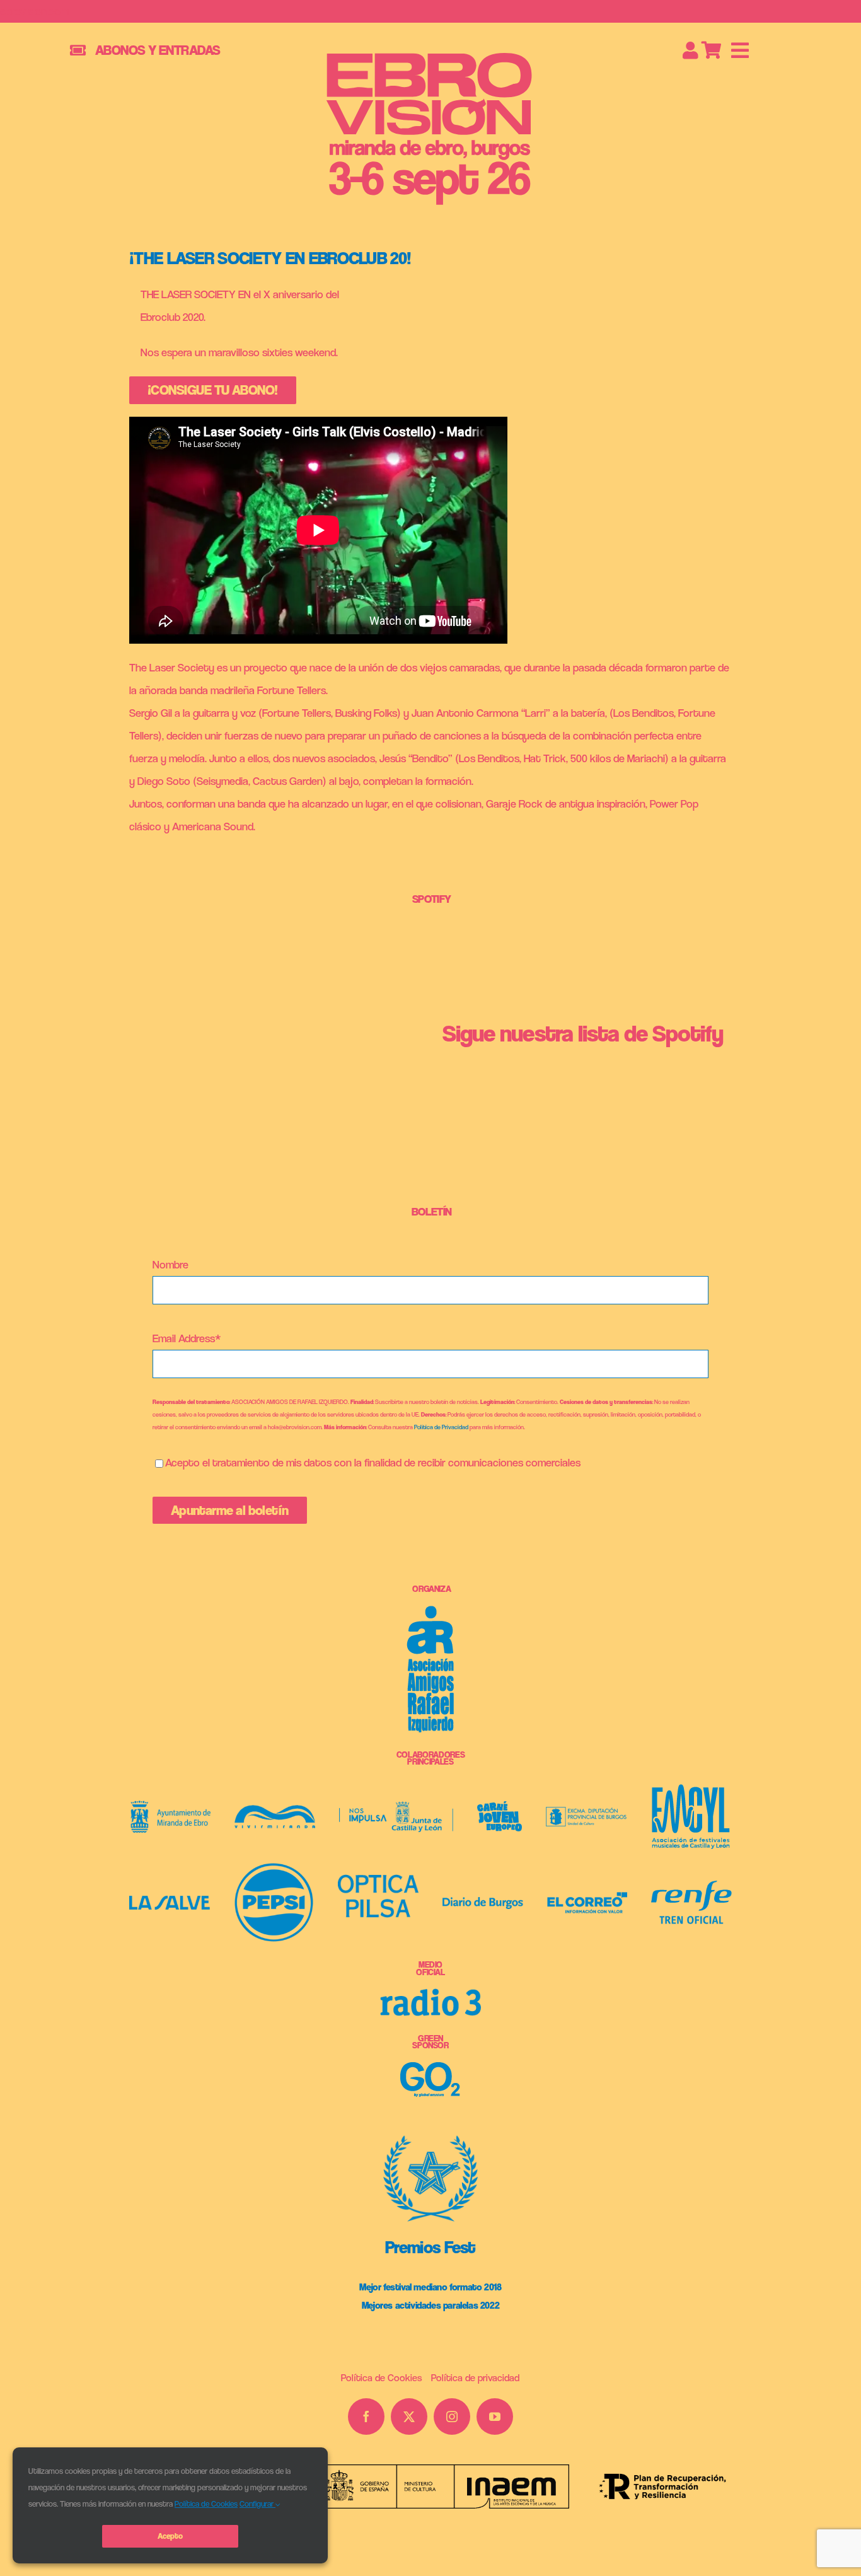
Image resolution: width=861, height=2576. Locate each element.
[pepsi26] (274, 1868)
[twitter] (409, 2416)
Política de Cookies (206, 2504)
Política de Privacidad (441, 1427)
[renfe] (691, 1886)
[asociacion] (430, 1611)
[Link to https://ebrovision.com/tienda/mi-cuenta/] (691, 50)
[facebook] (366, 2416)
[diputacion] (586, 1812)
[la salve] (170, 1901)
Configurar (257, 2504)
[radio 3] (431, 1994)
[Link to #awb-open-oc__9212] (740, 50)
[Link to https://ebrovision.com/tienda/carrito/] (712, 50)
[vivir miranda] (275, 1810)
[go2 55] (430, 2068)
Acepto (170, 2536)
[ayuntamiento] (171, 1806)
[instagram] (452, 2416)
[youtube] (495, 2416)
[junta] (396, 1807)
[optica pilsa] (378, 1880)
